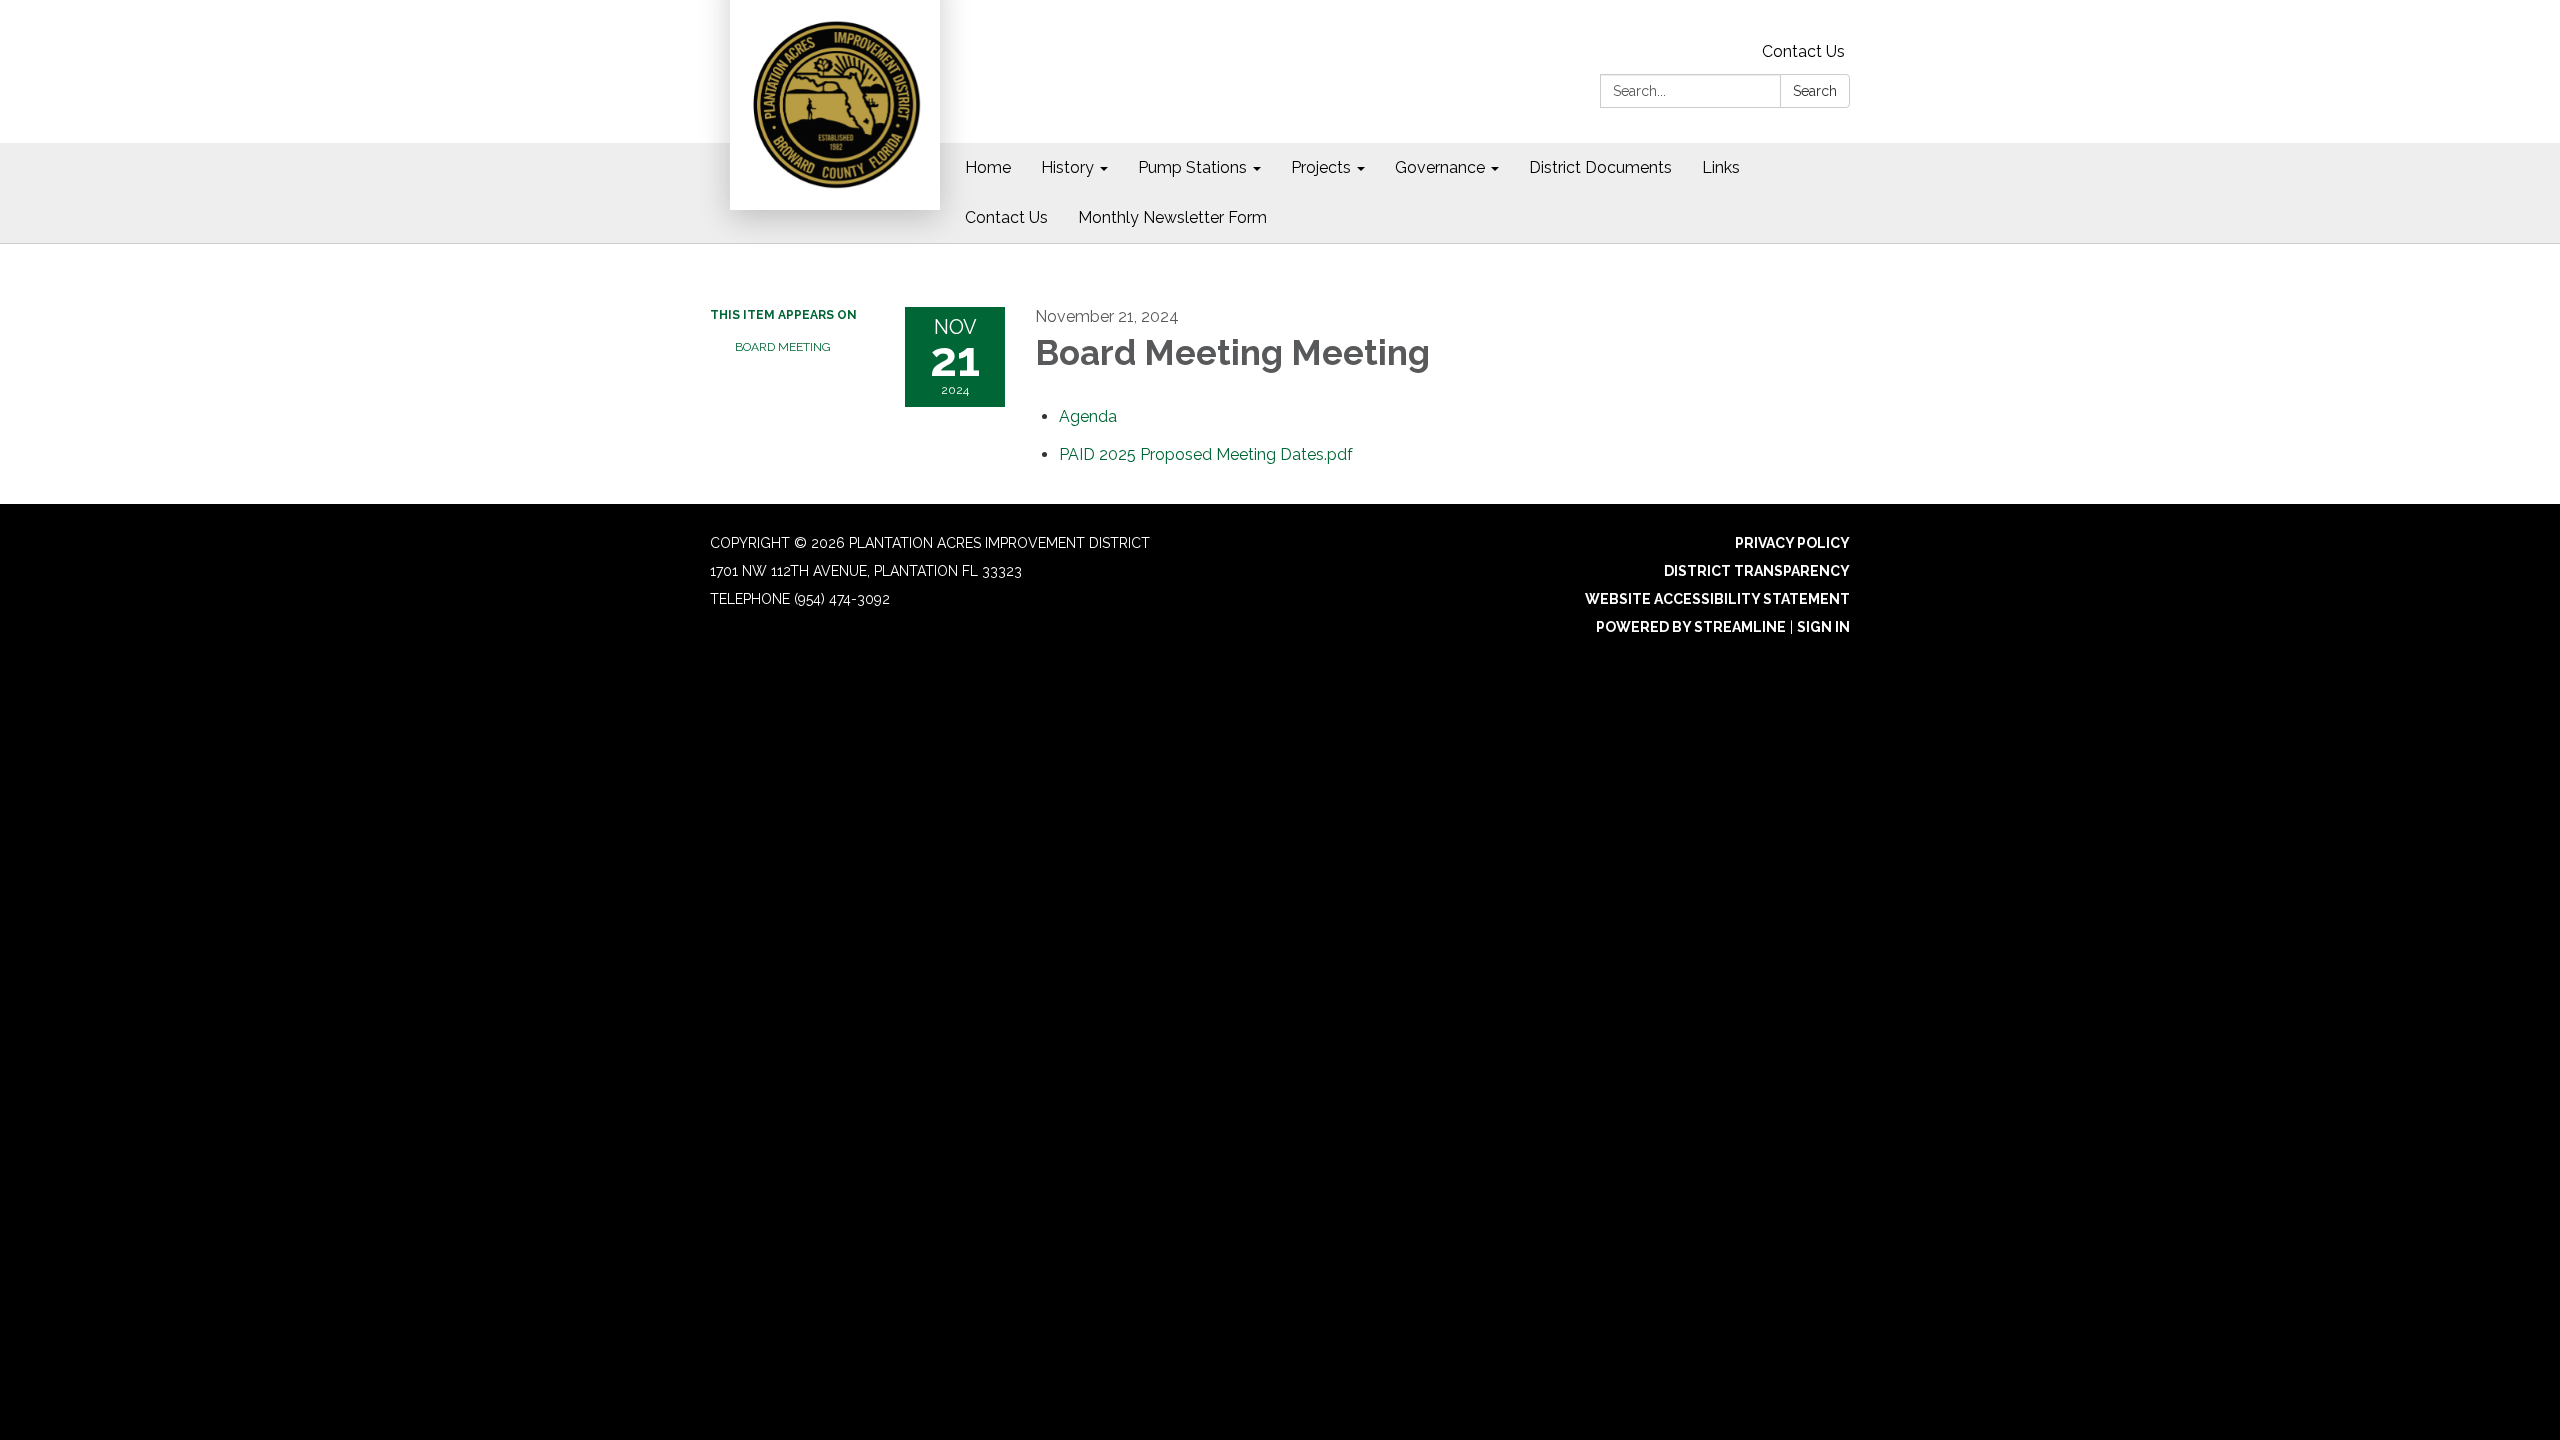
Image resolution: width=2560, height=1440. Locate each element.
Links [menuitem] (1721, 167)
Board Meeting (783, 347)
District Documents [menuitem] (1600, 167)
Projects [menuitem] (1321, 167)
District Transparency (1757, 571)
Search (1815, 91)
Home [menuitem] (988, 167)
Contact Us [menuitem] (1006, 217)
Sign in (1823, 627)
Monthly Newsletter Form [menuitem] (1172, 217)
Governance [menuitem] (1440, 167)
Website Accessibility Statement (1717, 599)
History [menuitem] (1067, 167)
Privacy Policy (1792, 543)
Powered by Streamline (1691, 627)
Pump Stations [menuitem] (1192, 167)
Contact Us (1803, 51)
